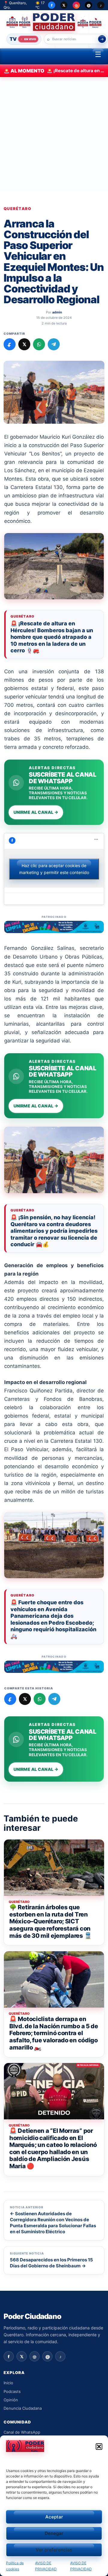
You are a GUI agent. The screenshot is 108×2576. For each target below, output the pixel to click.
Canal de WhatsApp (22, 2432)
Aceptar (54, 2517)
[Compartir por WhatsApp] (39, 344)
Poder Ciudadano (32, 2317)
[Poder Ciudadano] (54, 22)
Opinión (11, 2400)
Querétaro (18, 209)
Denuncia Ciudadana (23, 2408)
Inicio (8, 2383)
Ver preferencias (54, 2550)
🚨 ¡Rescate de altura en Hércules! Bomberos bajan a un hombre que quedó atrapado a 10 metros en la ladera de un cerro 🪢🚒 (52, 637)
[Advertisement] (54, 134)
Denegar (54, 2533)
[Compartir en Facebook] (10, 344)
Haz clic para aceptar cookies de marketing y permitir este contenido (54, 869)
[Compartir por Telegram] (54, 344)
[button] (99, 2447)
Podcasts (12, 2391)
